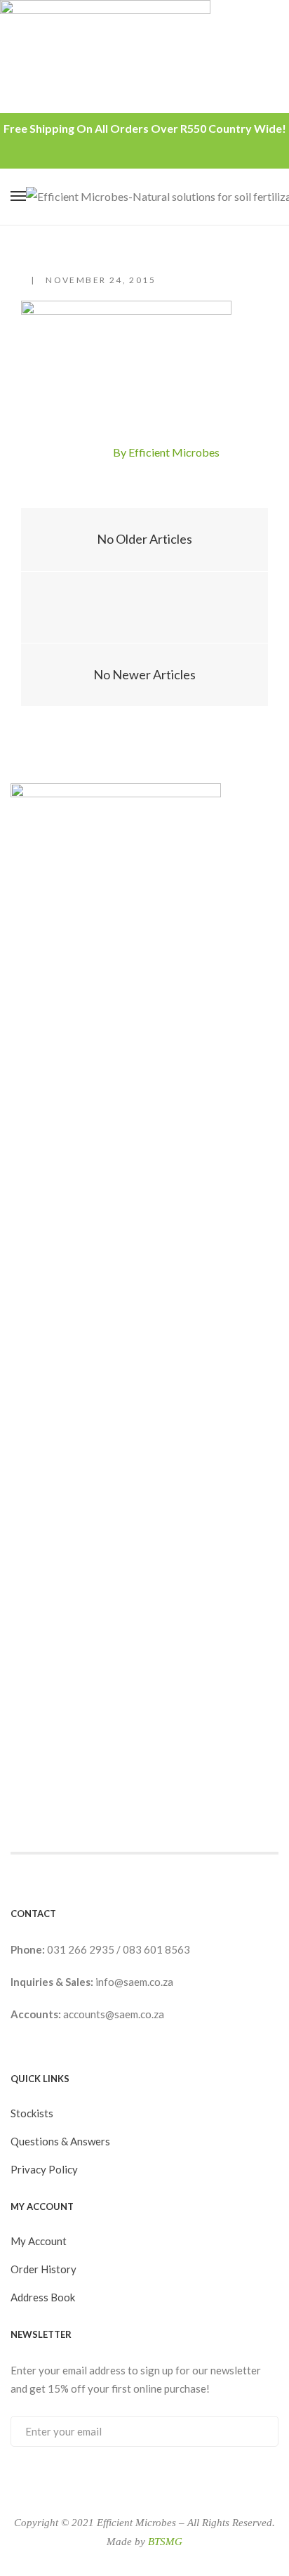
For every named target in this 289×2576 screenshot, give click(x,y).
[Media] (145, 608)
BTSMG (165, 2542)
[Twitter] (98, 453)
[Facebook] (74, 453)
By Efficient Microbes (166, 452)
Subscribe (254, 2431)
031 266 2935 (82, 1949)
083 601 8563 (156, 1949)
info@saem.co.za (134, 1982)
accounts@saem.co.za (114, 2014)
